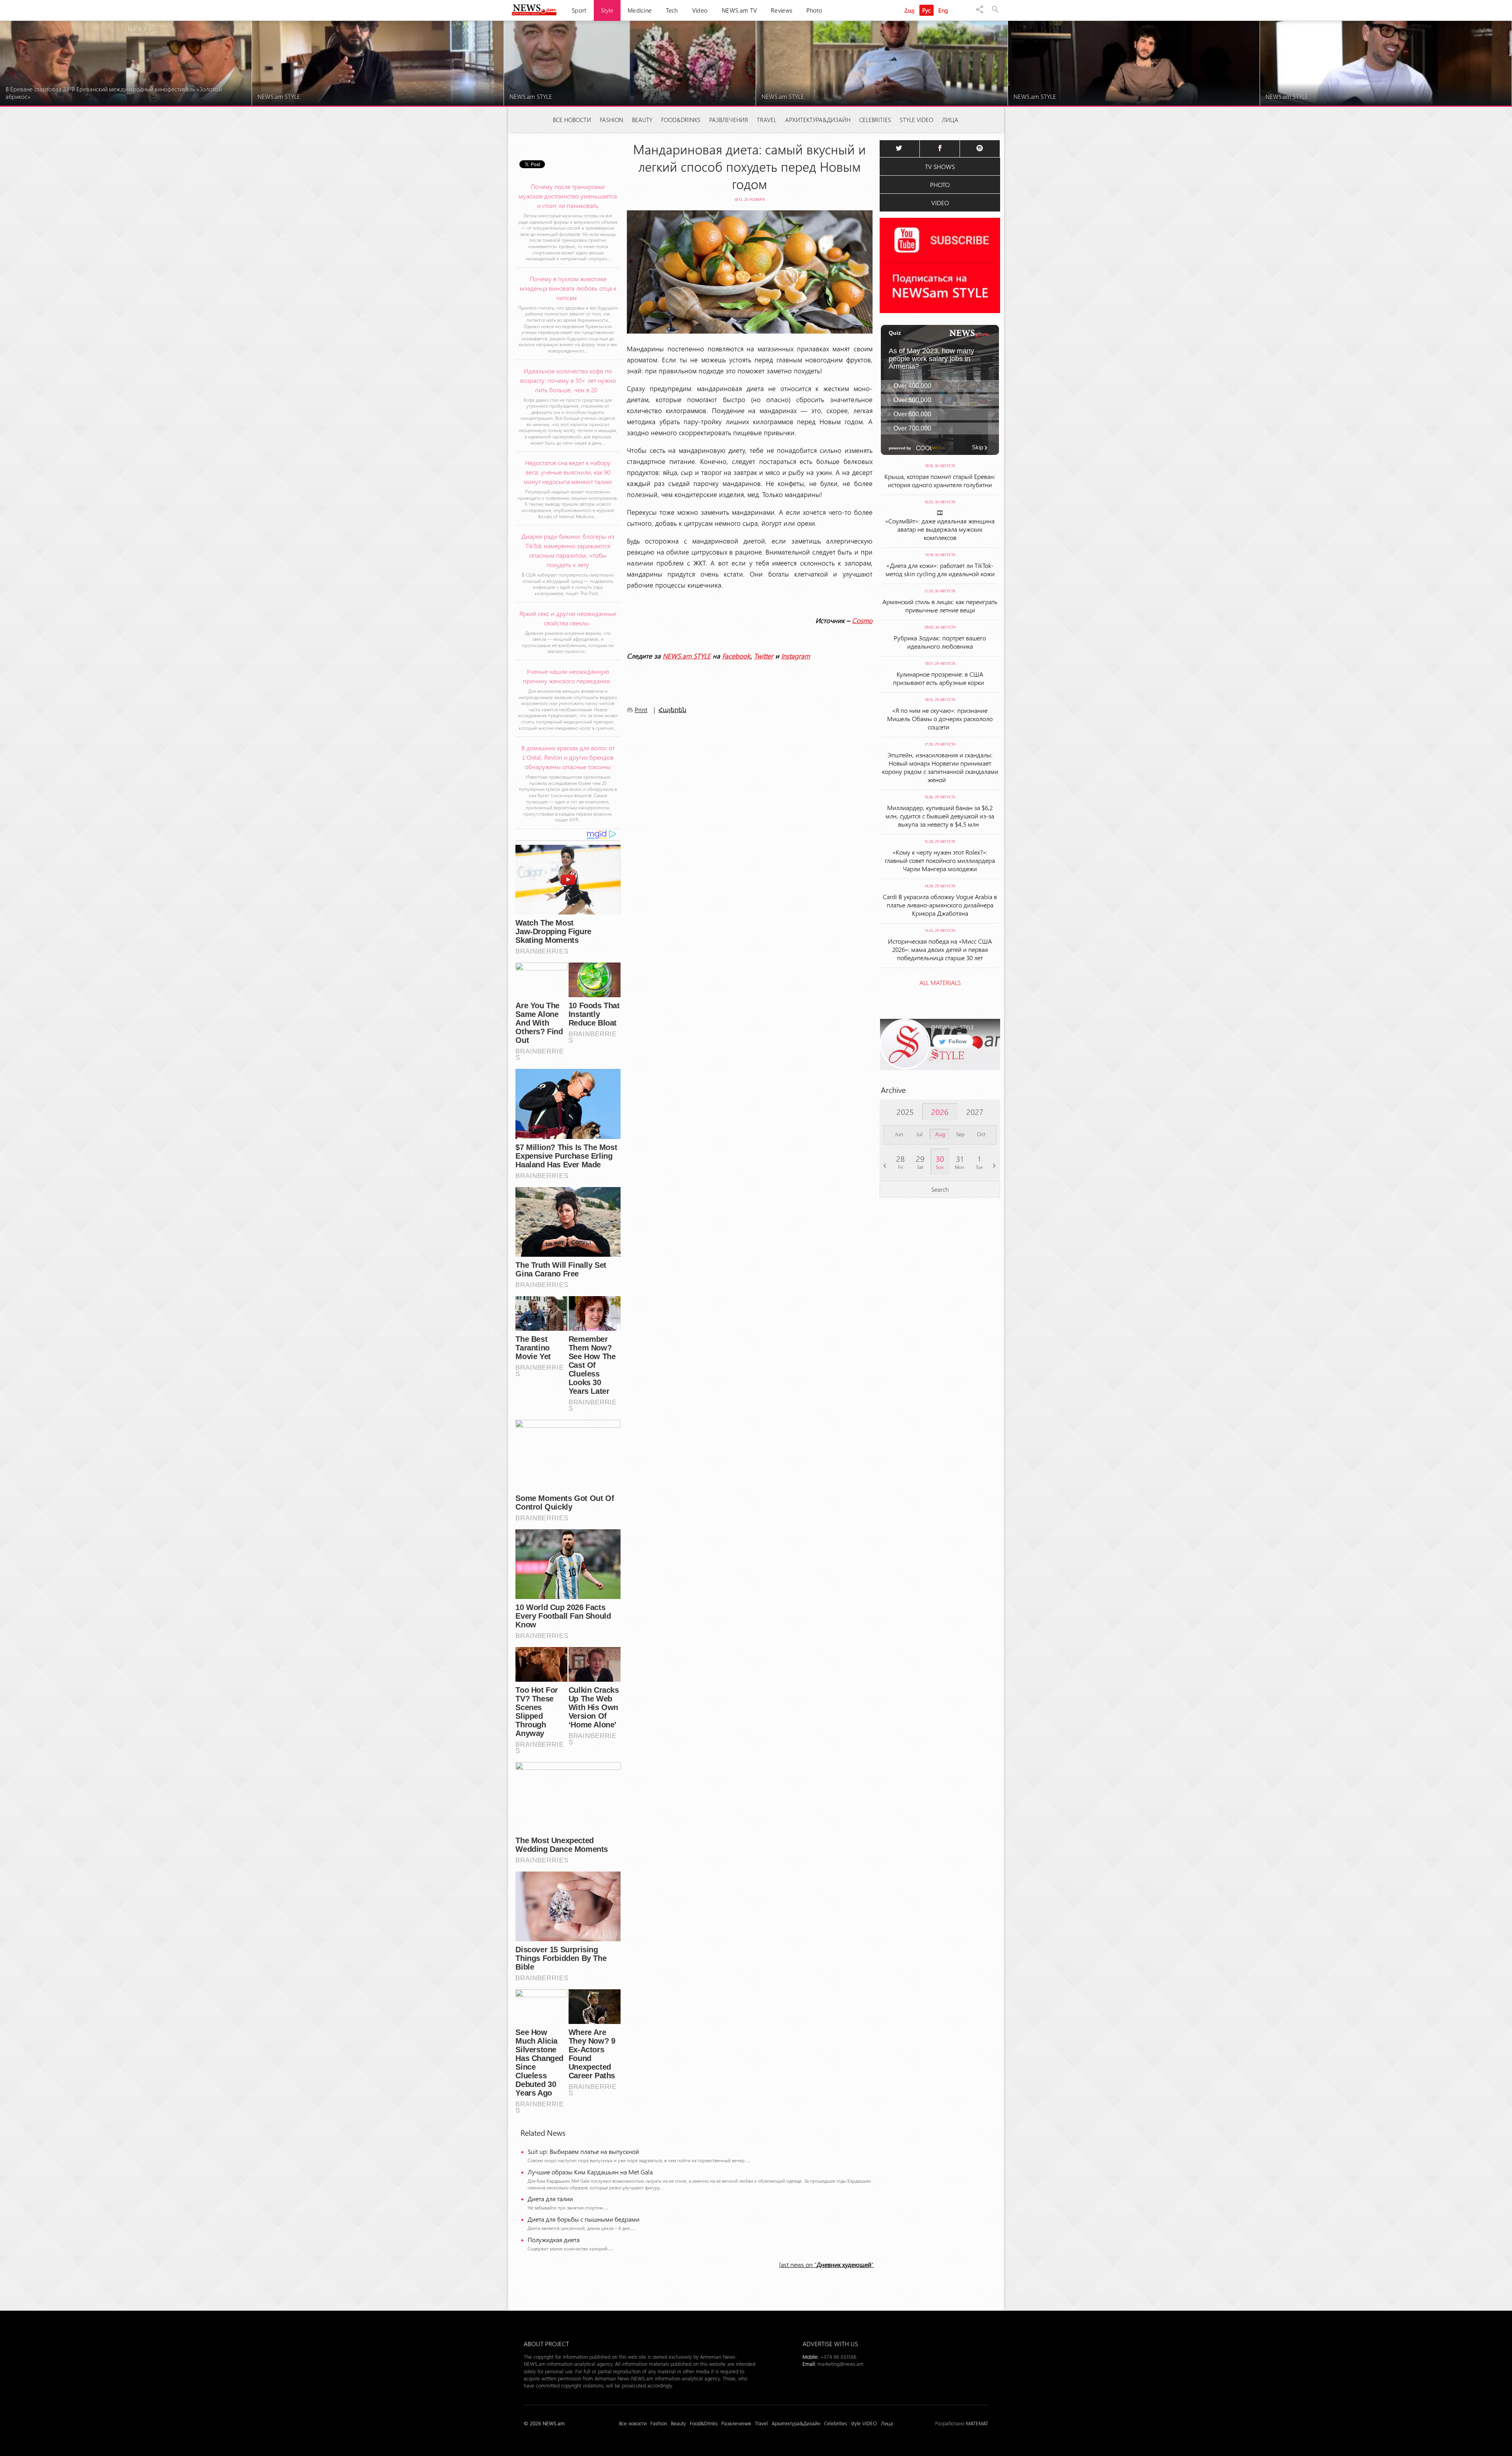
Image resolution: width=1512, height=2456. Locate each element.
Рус (927, 10)
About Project (546, 2344)
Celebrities (875, 120)
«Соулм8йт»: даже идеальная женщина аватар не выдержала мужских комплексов (940, 529)
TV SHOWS (940, 166)
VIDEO (940, 203)
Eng (943, 10)
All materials (940, 982)
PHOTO (940, 185)
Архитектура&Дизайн (818, 120)
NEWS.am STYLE (687, 656)
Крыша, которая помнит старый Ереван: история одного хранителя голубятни (940, 480)
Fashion (611, 120)
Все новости (572, 120)
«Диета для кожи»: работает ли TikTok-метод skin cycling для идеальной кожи (940, 569)
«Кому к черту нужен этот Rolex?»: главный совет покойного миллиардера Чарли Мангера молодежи (940, 860)
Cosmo (862, 620)
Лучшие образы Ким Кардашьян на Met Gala (590, 2172)
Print (641, 710)
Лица (950, 120)
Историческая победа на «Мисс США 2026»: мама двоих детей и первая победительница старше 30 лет (940, 949)
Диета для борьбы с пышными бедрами (584, 2219)
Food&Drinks (681, 120)
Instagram (796, 656)
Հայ (910, 10)
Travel (767, 120)
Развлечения (729, 120)
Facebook (736, 656)
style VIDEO (916, 120)
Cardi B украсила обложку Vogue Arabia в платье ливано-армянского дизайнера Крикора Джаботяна (940, 905)
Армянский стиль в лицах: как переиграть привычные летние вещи (940, 606)
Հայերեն (672, 710)
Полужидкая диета (554, 2240)
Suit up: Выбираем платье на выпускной (583, 2151)
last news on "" (826, 2264)
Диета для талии (550, 2199)
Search (940, 1189)
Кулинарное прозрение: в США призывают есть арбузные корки (940, 678)
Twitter (764, 656)
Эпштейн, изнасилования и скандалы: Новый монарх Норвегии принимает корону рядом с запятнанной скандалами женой (940, 767)
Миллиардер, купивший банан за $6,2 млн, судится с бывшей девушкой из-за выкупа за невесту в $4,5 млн (940, 816)
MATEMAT (977, 2423)
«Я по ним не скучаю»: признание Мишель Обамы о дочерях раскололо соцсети (940, 719)
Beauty (642, 120)
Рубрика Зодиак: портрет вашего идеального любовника (940, 642)
